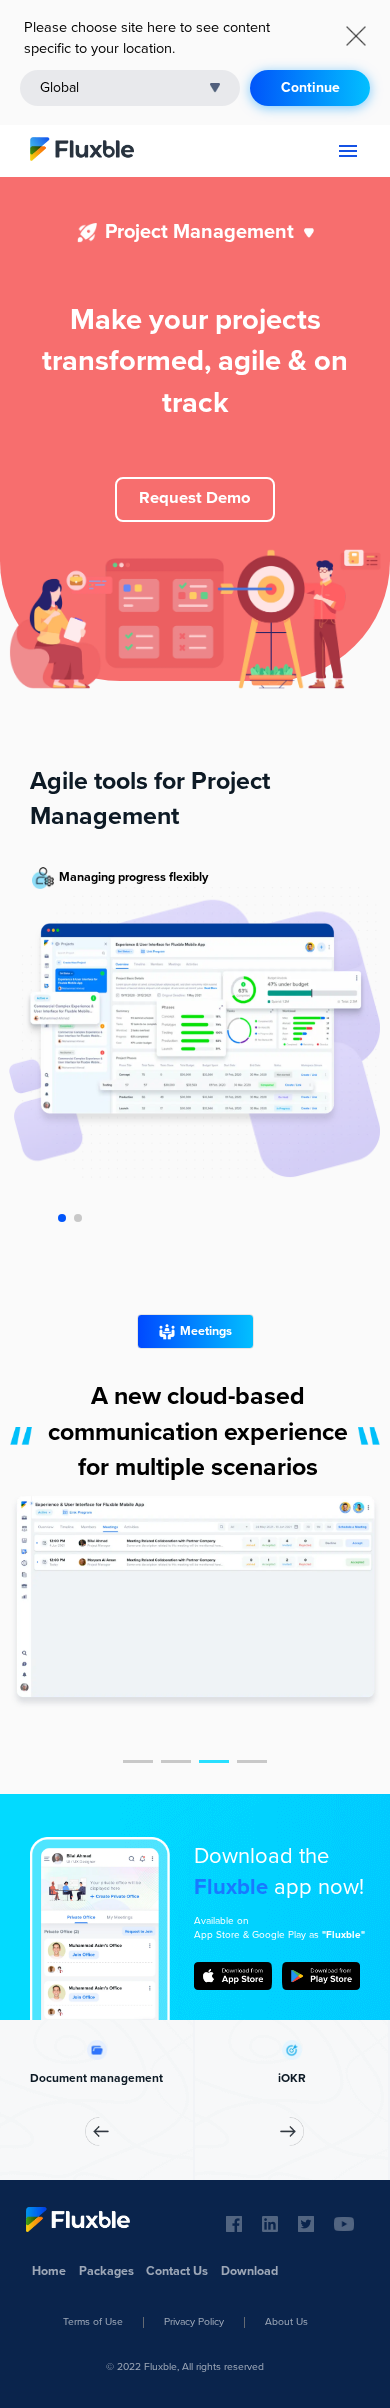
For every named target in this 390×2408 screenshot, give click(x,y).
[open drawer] (348, 151)
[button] (130, 88)
